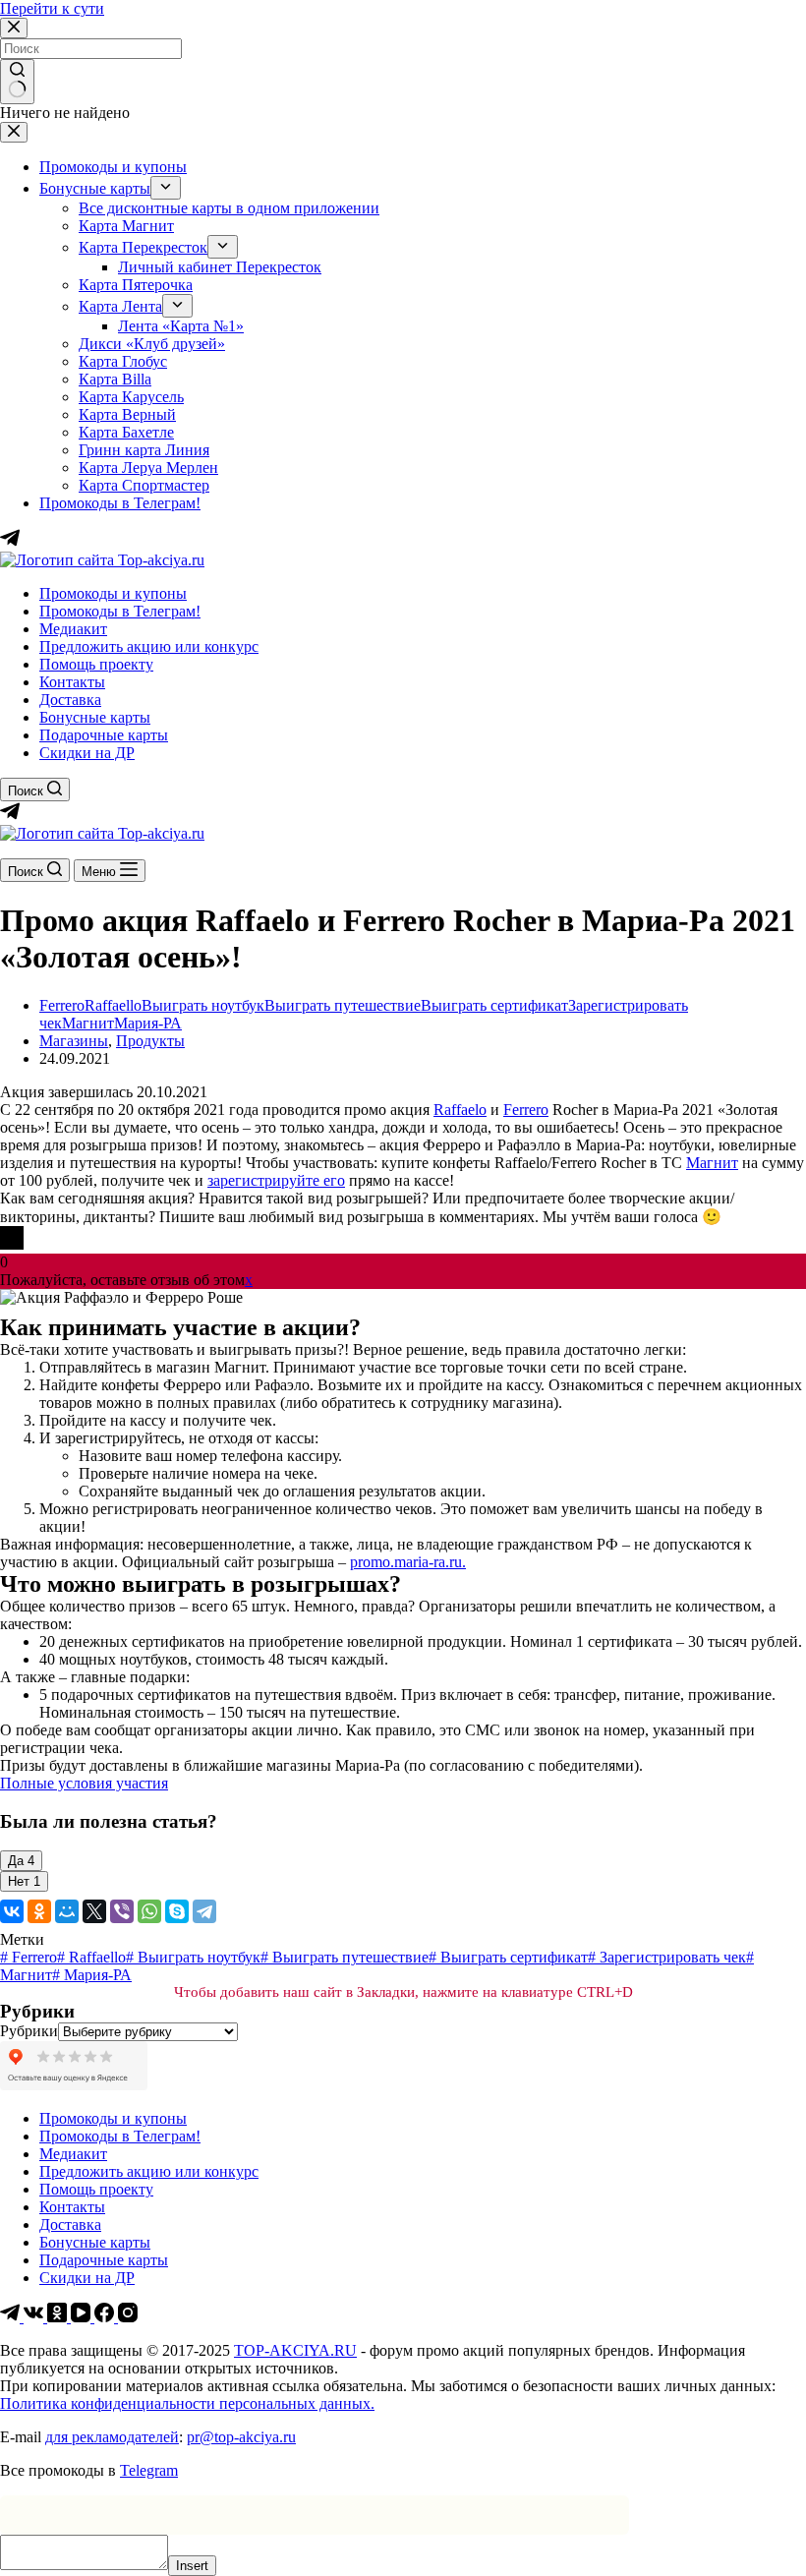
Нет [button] (24, 1881)
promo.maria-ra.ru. (408, 1562)
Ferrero (62, 1005)
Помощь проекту (96, 664)
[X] (94, 1911)
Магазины (74, 1041)
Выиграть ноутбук (203, 1005)
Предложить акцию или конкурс (149, 646)
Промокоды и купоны (113, 593)
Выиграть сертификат (494, 1005)
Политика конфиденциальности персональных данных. (187, 2403)
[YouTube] (83, 2317)
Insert (192, 2566)
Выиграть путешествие (343, 1005)
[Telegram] (10, 816)
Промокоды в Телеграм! (120, 611)
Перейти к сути (52, 8)
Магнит (88, 1023)
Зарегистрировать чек (667, 1957)
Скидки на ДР (87, 753)
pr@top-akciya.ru (241, 2437)
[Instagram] (128, 2317)
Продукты (150, 1041)
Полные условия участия (84, 1783)
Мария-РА (148, 1023)
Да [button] (21, 1861)
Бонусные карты (95, 717)
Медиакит (73, 629)
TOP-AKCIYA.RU (295, 2350)
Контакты (72, 682)
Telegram (149, 2470)
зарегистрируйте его (276, 1180)
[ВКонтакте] (12, 1911)
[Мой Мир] (67, 1911)
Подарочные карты (104, 735)
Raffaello (113, 1005)
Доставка (70, 700)
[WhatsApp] (149, 1911)
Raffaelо (460, 1110)
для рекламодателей (112, 2437)
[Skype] (177, 1911)
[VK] (35, 2317)
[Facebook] (106, 2317)
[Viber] (122, 1911)
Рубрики (29, 2031)
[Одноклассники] (39, 1911)
